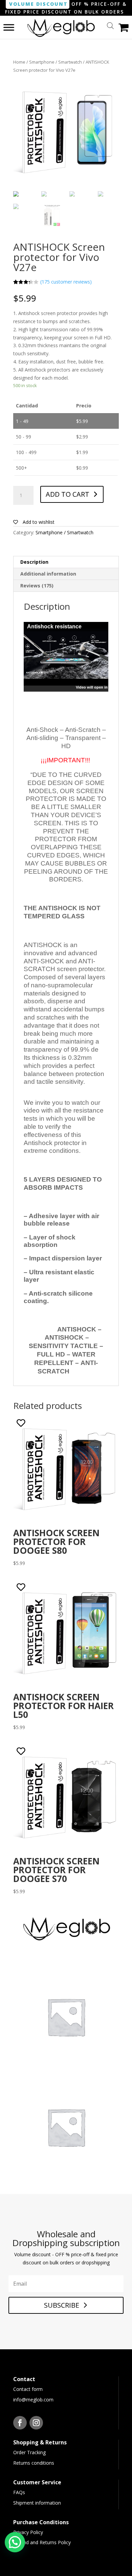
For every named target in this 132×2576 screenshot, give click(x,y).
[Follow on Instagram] (36, 2423)
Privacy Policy (28, 2532)
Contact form (28, 2389)
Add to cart (68, 494)
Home (19, 62)
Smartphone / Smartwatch (56, 62)
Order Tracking (29, 2452)
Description (34, 562)
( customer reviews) (66, 282)
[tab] (66, 562)
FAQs (19, 2492)
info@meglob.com (33, 2400)
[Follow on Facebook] (20, 2423)
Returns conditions (34, 2463)
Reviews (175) (37, 586)
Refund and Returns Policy (42, 2542)
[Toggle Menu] (9, 27)
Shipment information (37, 2503)
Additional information (48, 574)
